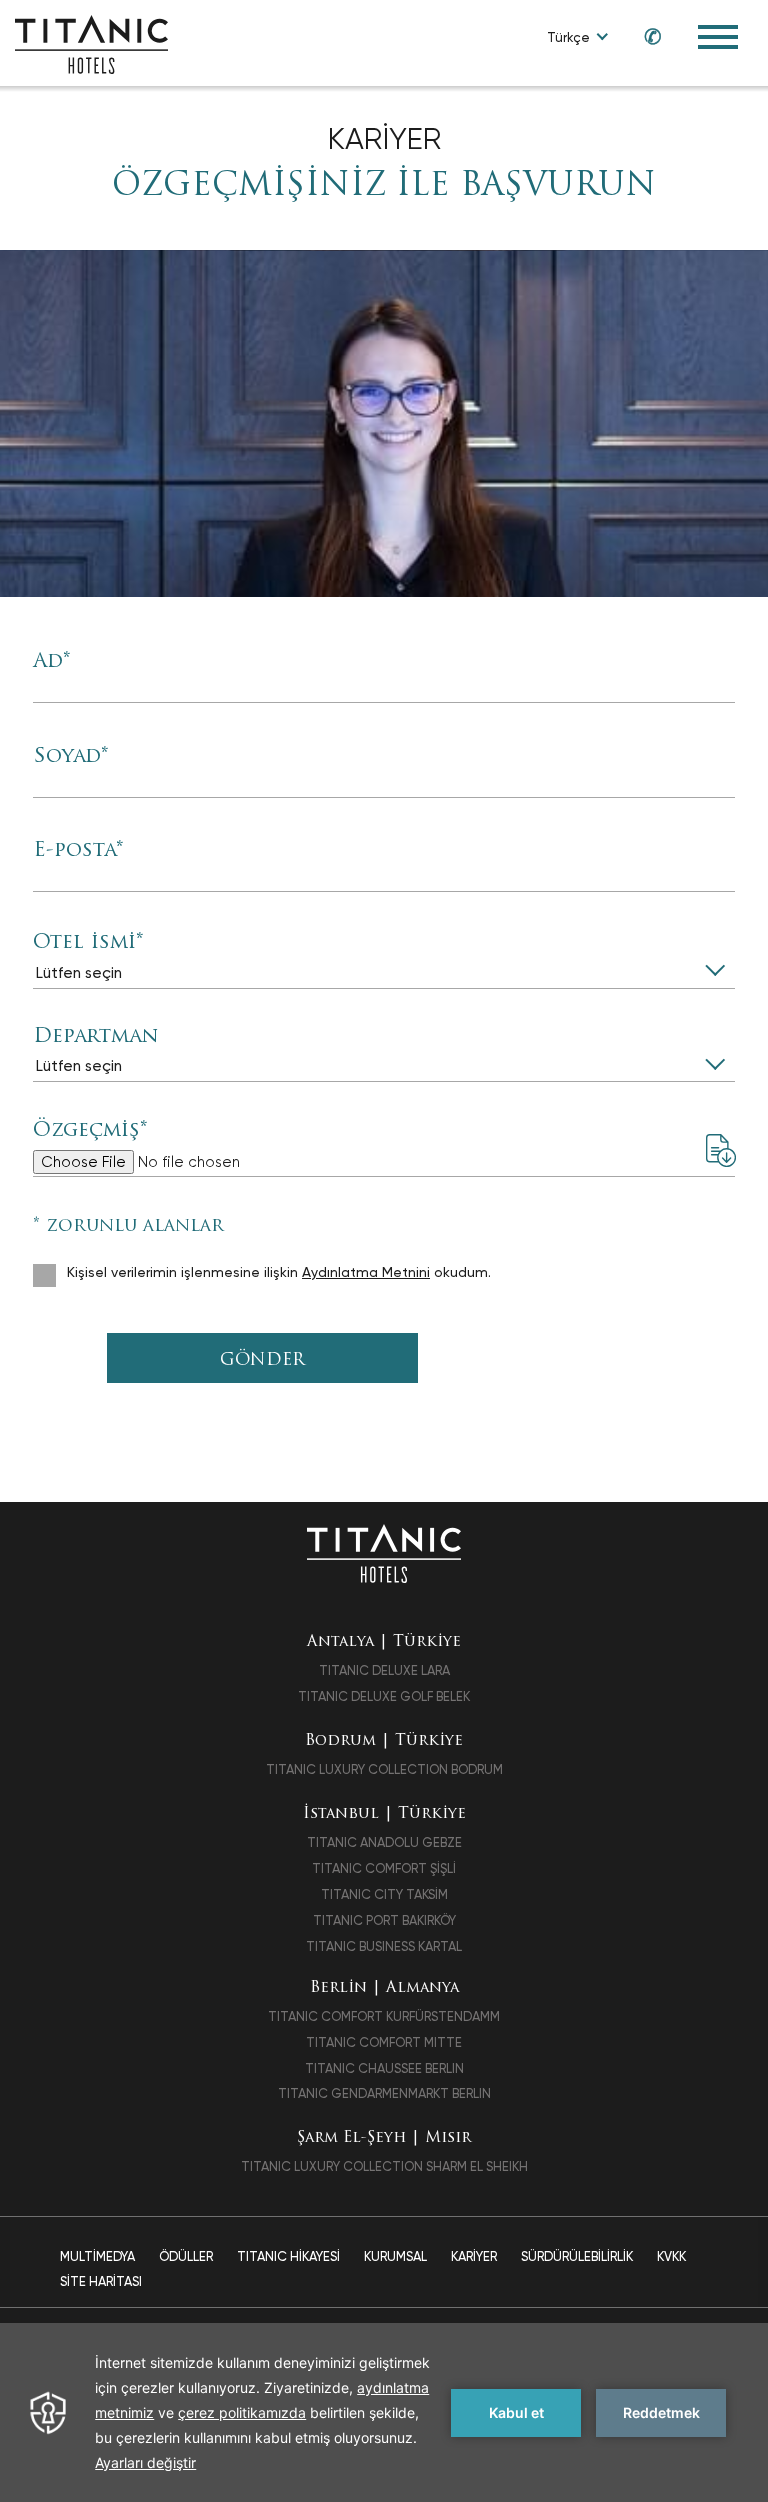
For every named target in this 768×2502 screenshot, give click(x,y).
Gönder (262, 1360)
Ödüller (186, 2256)
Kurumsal (395, 2256)
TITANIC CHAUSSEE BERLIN (384, 2068)
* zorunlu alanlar (128, 1227)
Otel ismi (88, 943)
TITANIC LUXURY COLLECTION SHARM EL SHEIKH (384, 2166)
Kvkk (671, 2256)
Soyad (70, 757)
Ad (51, 662)
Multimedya (97, 2256)
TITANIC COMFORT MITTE (384, 2042)
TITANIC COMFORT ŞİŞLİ (384, 1868)
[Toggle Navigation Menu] (718, 37)
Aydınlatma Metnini (366, 1272)
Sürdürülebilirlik (577, 2256)
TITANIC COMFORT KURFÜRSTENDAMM (384, 2016)
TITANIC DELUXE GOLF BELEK (384, 1696)
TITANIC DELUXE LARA (384, 1670)
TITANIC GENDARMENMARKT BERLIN (384, 2093)
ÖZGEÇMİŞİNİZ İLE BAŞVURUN (384, 187)
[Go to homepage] (91, 43)
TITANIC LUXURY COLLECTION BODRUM (384, 1769)
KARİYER (384, 139)
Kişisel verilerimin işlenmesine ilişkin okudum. (279, 1272)
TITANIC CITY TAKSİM (384, 1894)
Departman (95, 1037)
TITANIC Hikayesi (288, 2256)
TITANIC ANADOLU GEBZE (384, 1842)
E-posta (78, 851)
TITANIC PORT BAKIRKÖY (384, 1920)
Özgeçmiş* (90, 1131)
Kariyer (474, 2256)
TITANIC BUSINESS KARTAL (384, 1946)
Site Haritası (101, 2281)
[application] (384, 2412)
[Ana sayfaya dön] (383, 1552)
